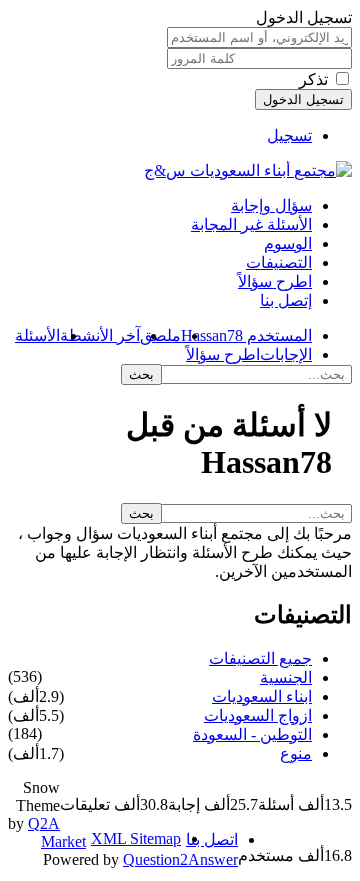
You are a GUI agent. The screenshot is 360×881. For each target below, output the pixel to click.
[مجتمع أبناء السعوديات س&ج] (248, 170)
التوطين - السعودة (252, 734)
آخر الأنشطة (100, 335)
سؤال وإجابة (271, 205)
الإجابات (286, 354)
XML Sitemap (136, 838)
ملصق (160, 335)
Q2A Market (57, 832)
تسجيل (289, 135)
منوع (296, 753)
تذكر (313, 79)
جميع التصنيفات (260, 658)
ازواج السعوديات (258, 715)
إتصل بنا (286, 300)
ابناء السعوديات (262, 696)
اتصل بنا (212, 839)
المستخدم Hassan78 (246, 335)
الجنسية (286, 677)
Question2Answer (180, 859)
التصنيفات (279, 262)
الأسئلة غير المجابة (251, 224)
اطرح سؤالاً (275, 281)
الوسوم (288, 243)
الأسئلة (37, 335)
